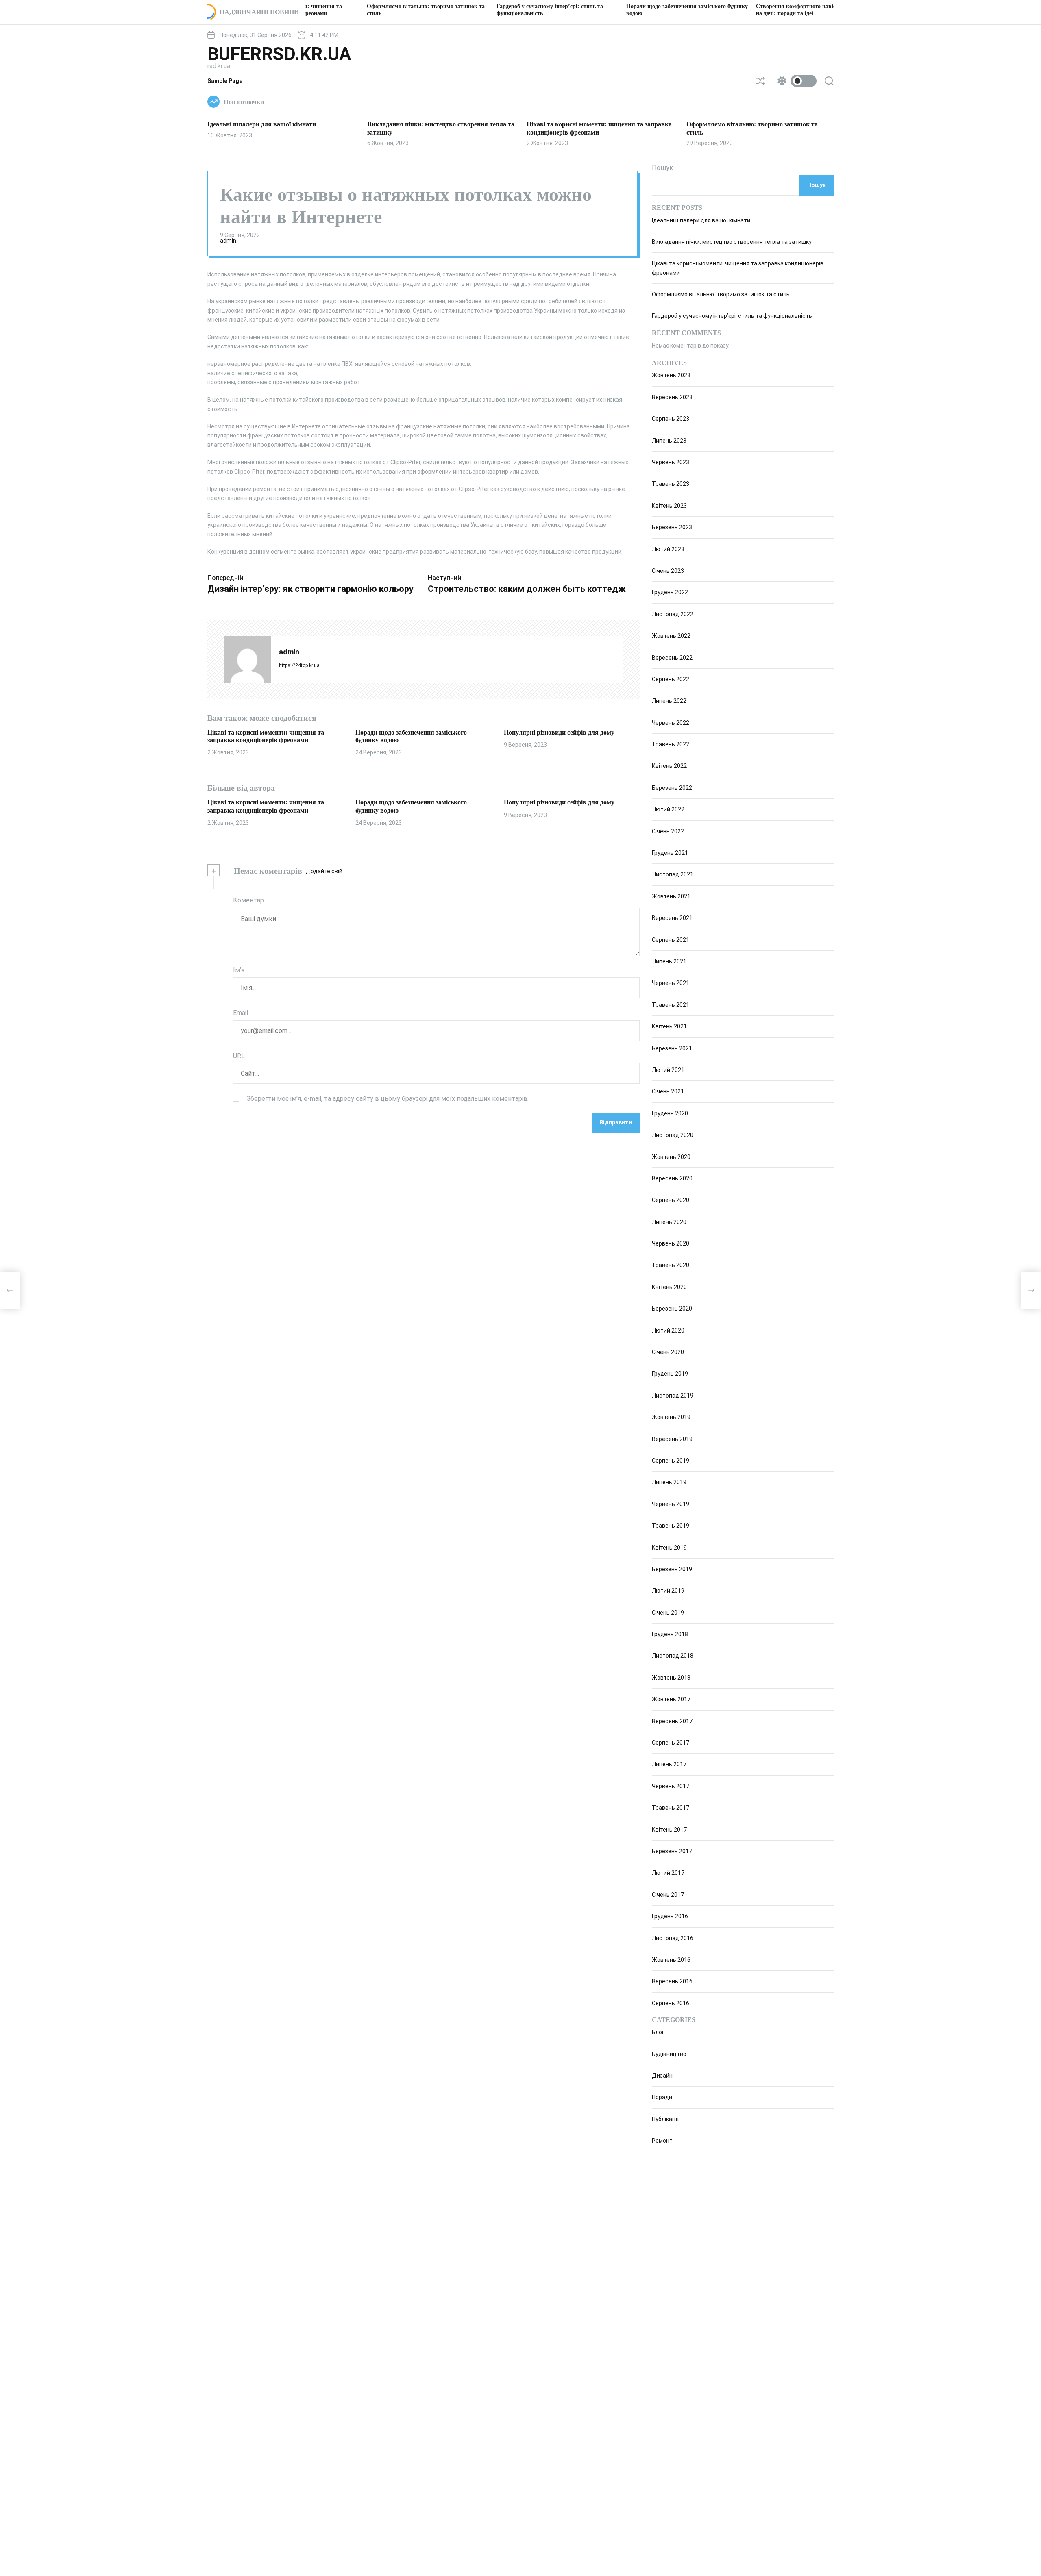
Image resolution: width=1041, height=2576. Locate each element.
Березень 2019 (672, 1569)
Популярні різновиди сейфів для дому (559, 732)
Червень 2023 (671, 462)
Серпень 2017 (671, 1743)
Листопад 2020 (673, 1135)
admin (228, 241)
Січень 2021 (668, 1091)
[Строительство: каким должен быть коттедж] (1031, 1290)
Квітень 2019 (669, 1548)
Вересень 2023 (672, 397)
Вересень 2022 (672, 658)
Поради (662, 2098)
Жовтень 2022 (671, 636)
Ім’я (239, 970)
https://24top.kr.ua (299, 665)
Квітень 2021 (669, 1026)
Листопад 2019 (673, 1396)
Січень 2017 (668, 1895)
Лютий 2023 (668, 549)
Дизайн (662, 2076)
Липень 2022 (669, 701)
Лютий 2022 (668, 809)
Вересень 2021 (672, 918)
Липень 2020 (669, 1222)
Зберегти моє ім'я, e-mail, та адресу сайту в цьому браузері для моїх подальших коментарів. (388, 1099)
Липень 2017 (669, 1764)
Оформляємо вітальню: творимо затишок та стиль (721, 294)
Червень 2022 (671, 723)
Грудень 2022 (670, 592)
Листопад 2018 (673, 1656)
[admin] (247, 659)
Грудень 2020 (670, 1113)
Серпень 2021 (671, 940)
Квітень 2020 (669, 1287)
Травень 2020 (671, 1265)
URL (239, 1056)
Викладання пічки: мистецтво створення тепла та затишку (732, 242)
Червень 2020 (671, 1243)
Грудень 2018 (670, 1634)
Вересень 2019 (672, 1439)
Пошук (662, 168)
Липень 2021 (669, 961)
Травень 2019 (671, 1526)
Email (241, 1013)
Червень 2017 (671, 1786)
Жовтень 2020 (671, 1157)
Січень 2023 (668, 571)
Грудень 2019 (670, 1374)
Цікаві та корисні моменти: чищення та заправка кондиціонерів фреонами (266, 806)
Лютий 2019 (668, 1591)
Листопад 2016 (673, 1938)
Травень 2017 (671, 1808)
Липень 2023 (669, 441)
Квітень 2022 (669, 766)
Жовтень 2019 (671, 1417)
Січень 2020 (668, 1352)
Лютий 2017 (668, 1873)
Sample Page (225, 81)
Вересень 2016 (672, 1981)
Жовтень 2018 (671, 1678)
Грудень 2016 (670, 1916)
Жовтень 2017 (671, 1699)
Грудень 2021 (670, 853)
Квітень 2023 (669, 506)
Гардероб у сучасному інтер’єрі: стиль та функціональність (732, 316)
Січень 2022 (668, 831)
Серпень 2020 (671, 1200)
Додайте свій (324, 871)
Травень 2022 (671, 744)
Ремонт (662, 2141)
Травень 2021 (671, 1005)
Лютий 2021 (668, 1070)
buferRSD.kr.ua (279, 54)
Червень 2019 (671, 1504)
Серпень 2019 (671, 1461)
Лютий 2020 (668, 1330)
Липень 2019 (669, 1482)
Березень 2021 (672, 1048)
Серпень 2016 (671, 2003)
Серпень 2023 (671, 419)
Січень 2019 (668, 1613)
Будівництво (669, 2054)
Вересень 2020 (672, 1178)
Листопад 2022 (673, 614)
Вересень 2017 (672, 1721)
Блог (658, 2032)
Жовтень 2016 (671, 1960)
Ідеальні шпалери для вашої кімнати (262, 124)
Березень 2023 (672, 527)
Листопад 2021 (673, 874)
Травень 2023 (671, 484)
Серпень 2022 (671, 679)
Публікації (665, 2119)
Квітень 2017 (669, 1830)
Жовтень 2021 (671, 896)
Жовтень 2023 (671, 375)
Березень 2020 (672, 1309)
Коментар (248, 900)
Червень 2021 (671, 983)
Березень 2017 (672, 1851)
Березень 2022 (672, 788)
